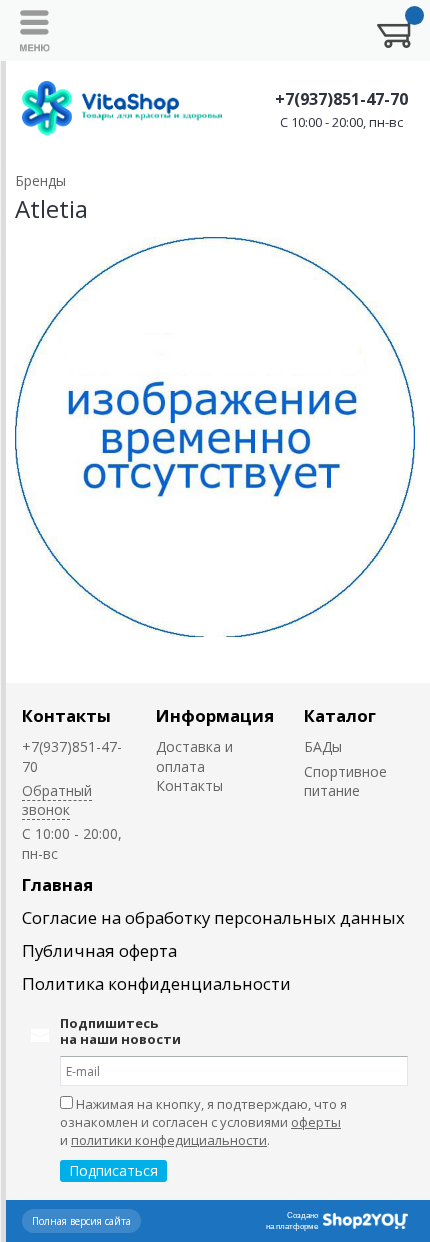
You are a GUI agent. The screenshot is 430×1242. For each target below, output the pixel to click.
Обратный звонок (57, 800)
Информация (215, 715)
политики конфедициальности (169, 1140)
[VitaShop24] (122, 108)
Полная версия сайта (81, 1221)
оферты (316, 1122)
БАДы (323, 746)
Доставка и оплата (194, 756)
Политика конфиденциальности (156, 983)
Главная (57, 884)
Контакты (66, 715)
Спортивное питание (345, 781)
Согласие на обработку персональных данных (213, 917)
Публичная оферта (99, 950)
